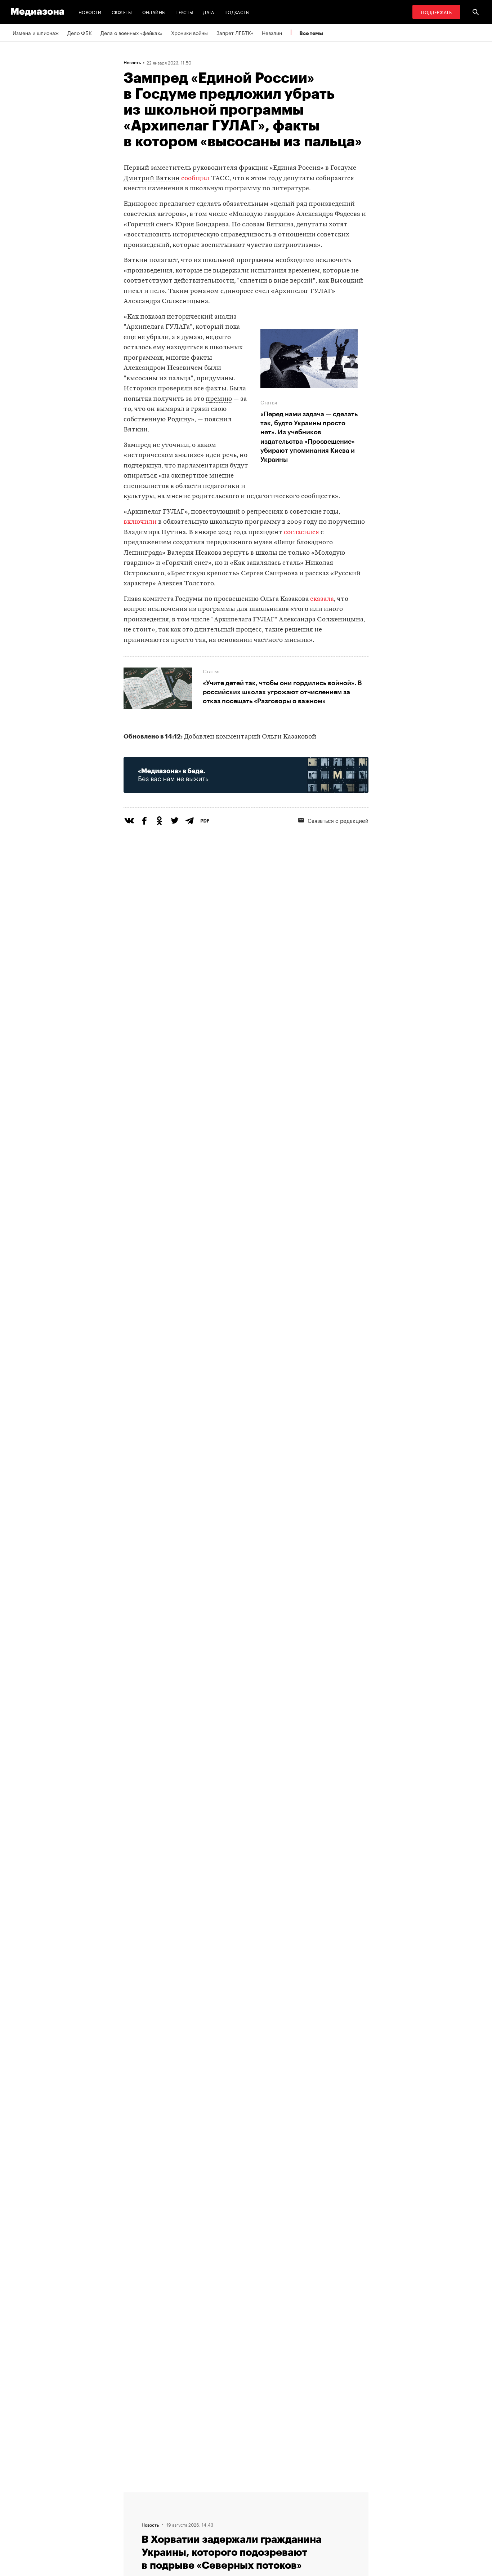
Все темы (311, 33)
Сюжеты (122, 12)
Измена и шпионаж (36, 32)
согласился (301, 533)
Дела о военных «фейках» (131, 32)
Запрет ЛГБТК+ (235, 32)
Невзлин (272, 32)
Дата (209, 12)
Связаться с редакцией (338, 820)
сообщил (195, 179)
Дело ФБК (80, 32)
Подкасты (237, 12)
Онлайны (154, 12)
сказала (322, 599)
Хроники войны (189, 32)
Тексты (184, 12)
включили (141, 522)
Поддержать (436, 12)
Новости (90, 12)
